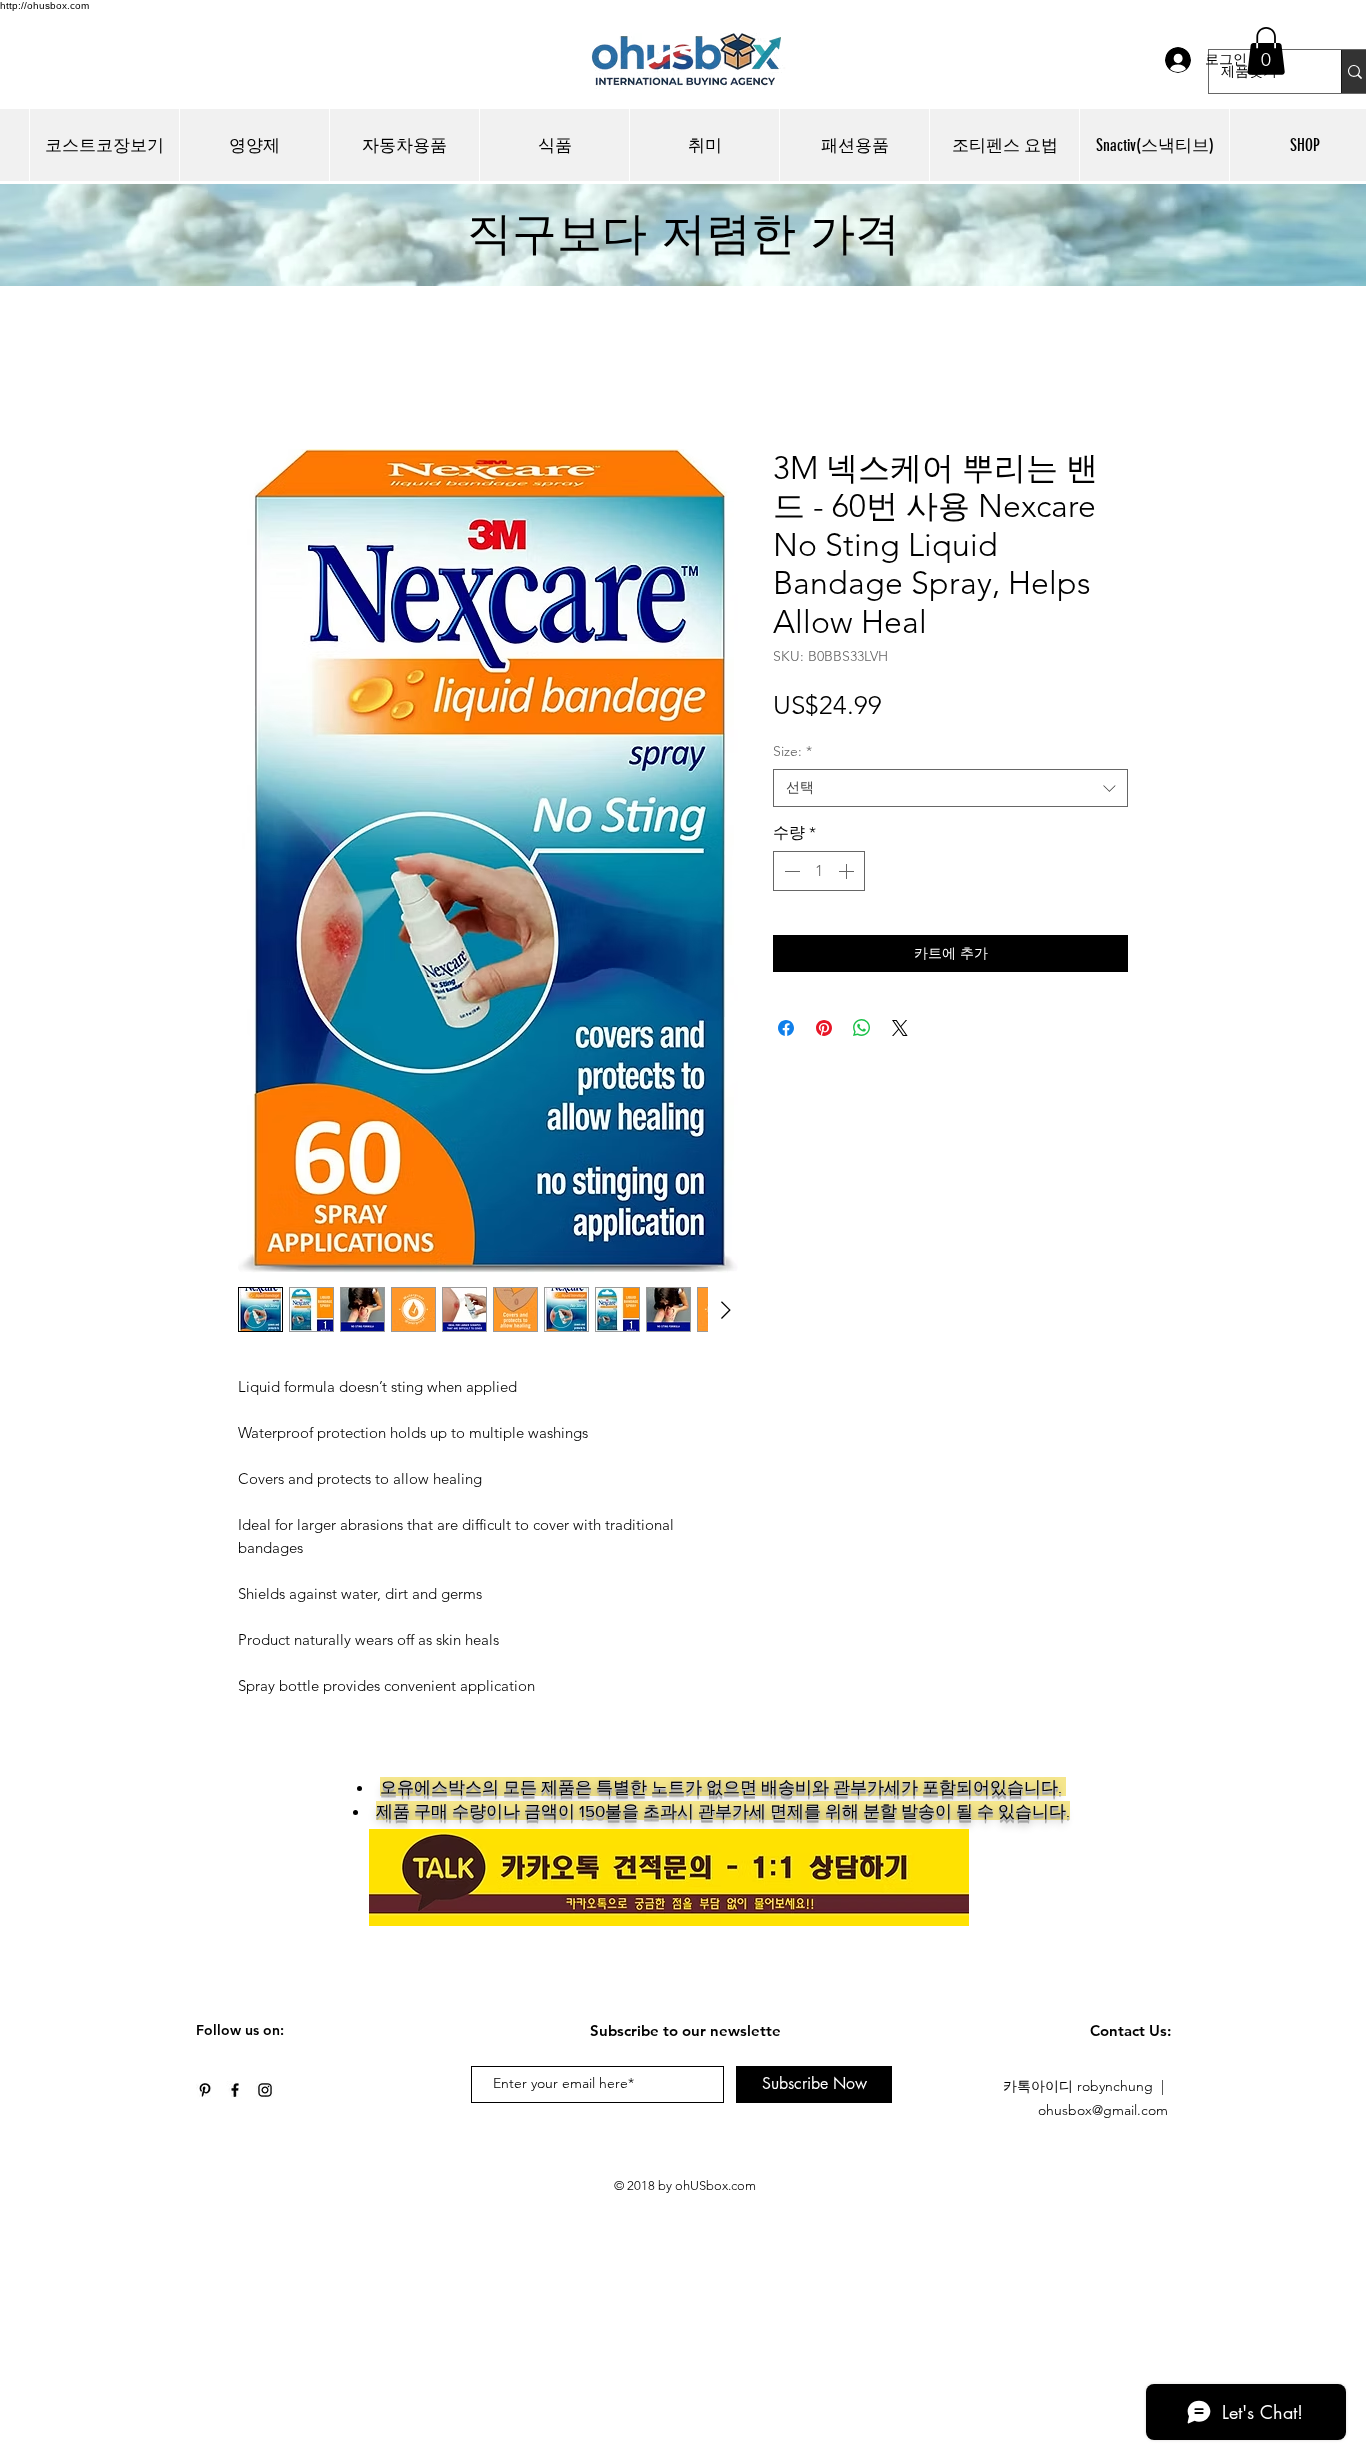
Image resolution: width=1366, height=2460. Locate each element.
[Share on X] (900, 1020)
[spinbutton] (819, 875)
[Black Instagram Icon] (265, 2094)
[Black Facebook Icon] (235, 2094)
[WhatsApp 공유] (862, 1020)
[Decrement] (790, 875)
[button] (1266, 51)
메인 (254, 380)
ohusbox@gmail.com (1103, 2114)
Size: (792, 755)
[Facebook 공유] (786, 1020)
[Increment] (848, 875)
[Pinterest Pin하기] (824, 1020)
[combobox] (950, 792)
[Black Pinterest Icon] (205, 2094)
